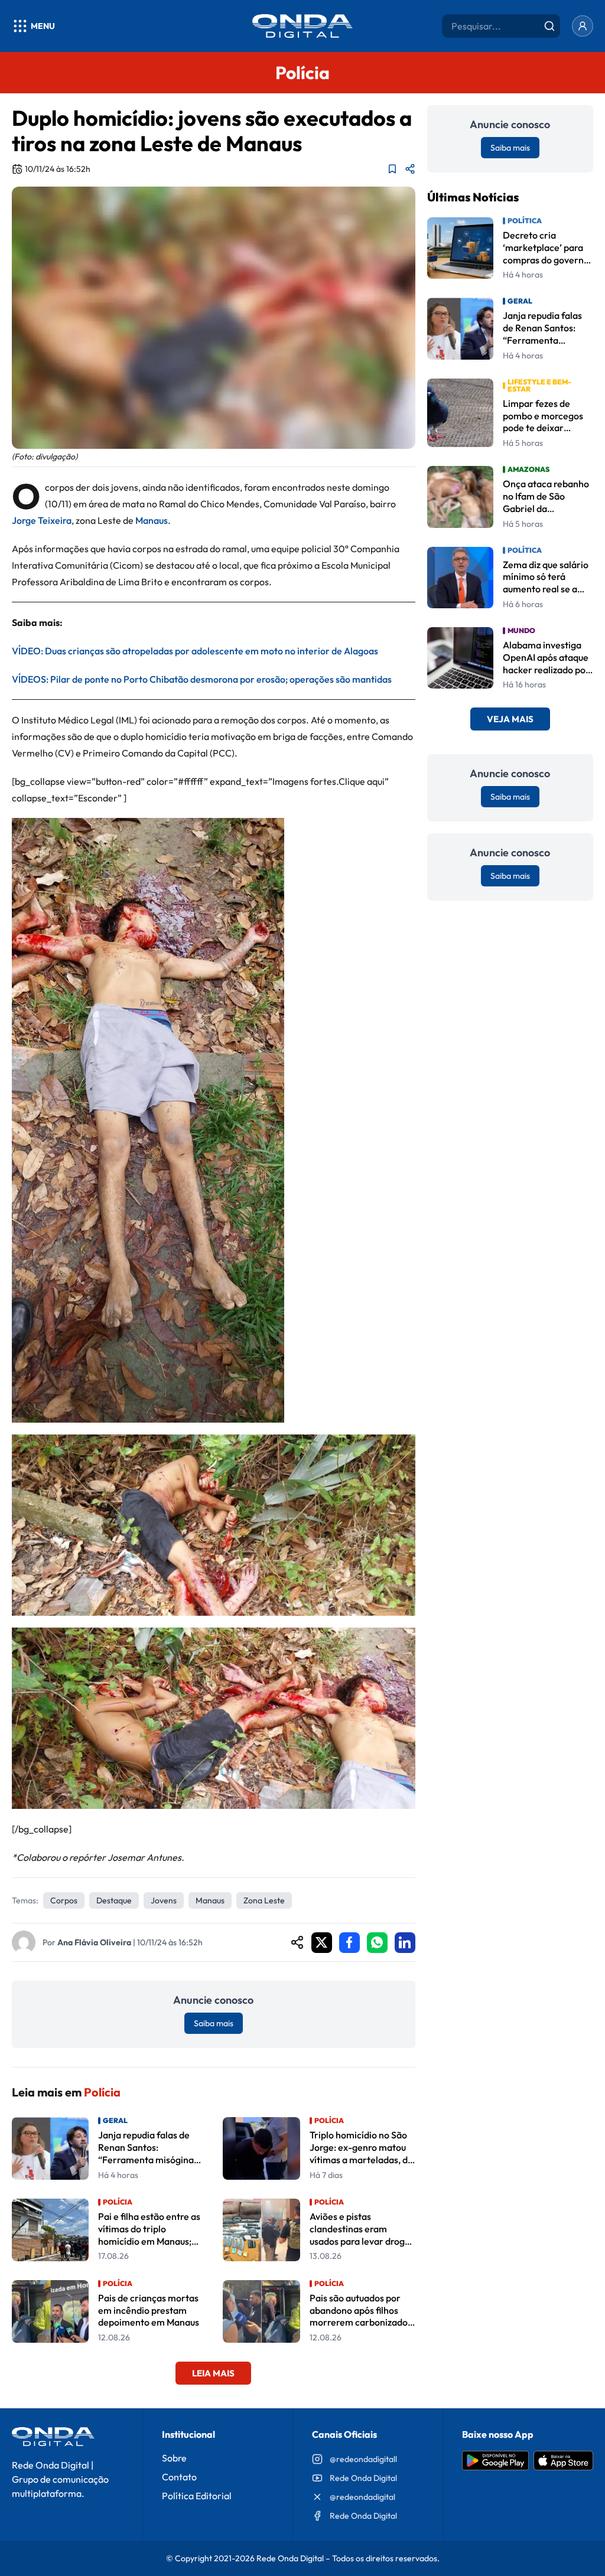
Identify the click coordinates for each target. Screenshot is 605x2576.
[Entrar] (583, 26)
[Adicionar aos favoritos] (392, 169)
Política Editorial (197, 2496)
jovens (164, 1900)
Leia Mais (213, 2373)
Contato (179, 2477)
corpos (64, 1900)
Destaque (114, 1900)
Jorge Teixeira (42, 520)
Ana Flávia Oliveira (94, 1942)
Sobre (174, 2458)
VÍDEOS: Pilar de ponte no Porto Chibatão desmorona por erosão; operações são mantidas (202, 679)
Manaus (210, 1900)
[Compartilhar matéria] (410, 169)
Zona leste (264, 1900)
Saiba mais (214, 2023)
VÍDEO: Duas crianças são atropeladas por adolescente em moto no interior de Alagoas (195, 651)
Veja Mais (510, 719)
